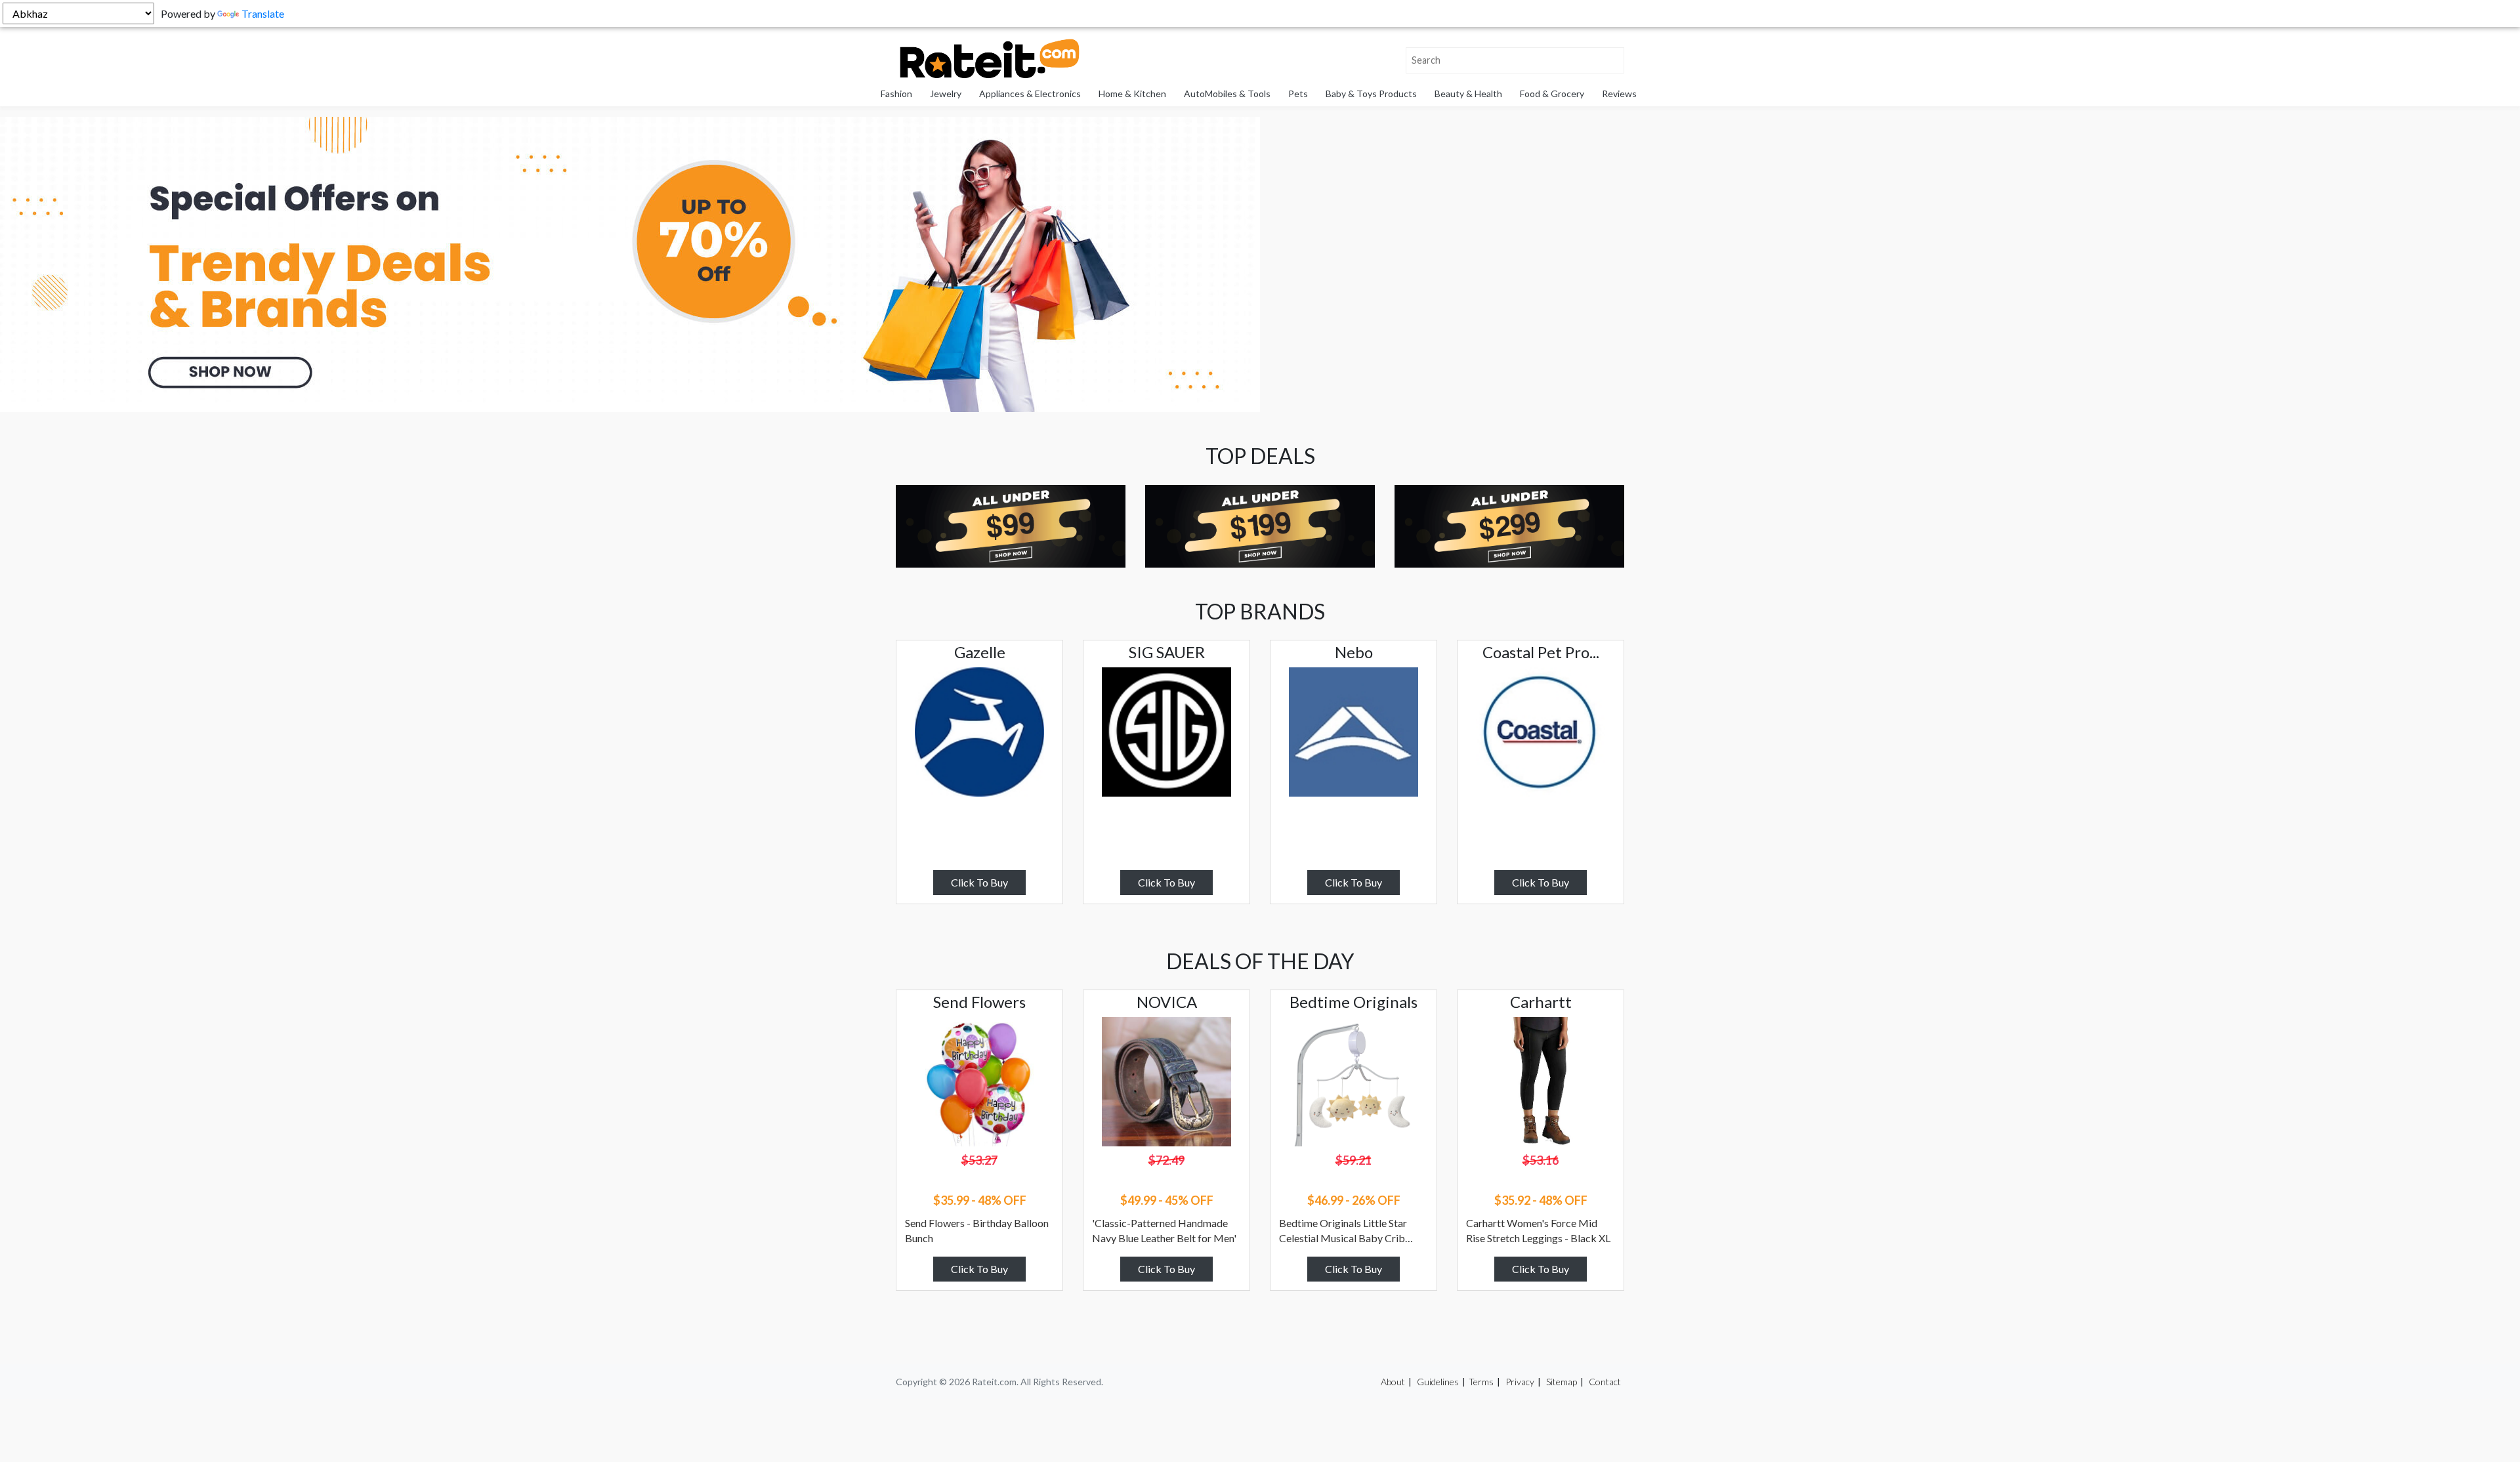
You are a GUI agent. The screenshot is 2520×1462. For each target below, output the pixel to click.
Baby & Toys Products (1371, 94)
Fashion (896, 94)
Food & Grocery (1552, 94)
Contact (1605, 1382)
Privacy (1520, 1382)
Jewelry (946, 94)
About (1393, 1382)
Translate (263, 13)
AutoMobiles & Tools (1227, 94)
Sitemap (1562, 1382)
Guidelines (1438, 1382)
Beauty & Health (1468, 94)
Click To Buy (979, 882)
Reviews (1619, 94)
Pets (1298, 94)
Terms (1481, 1382)
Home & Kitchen (1132, 94)
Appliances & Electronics (1030, 94)
